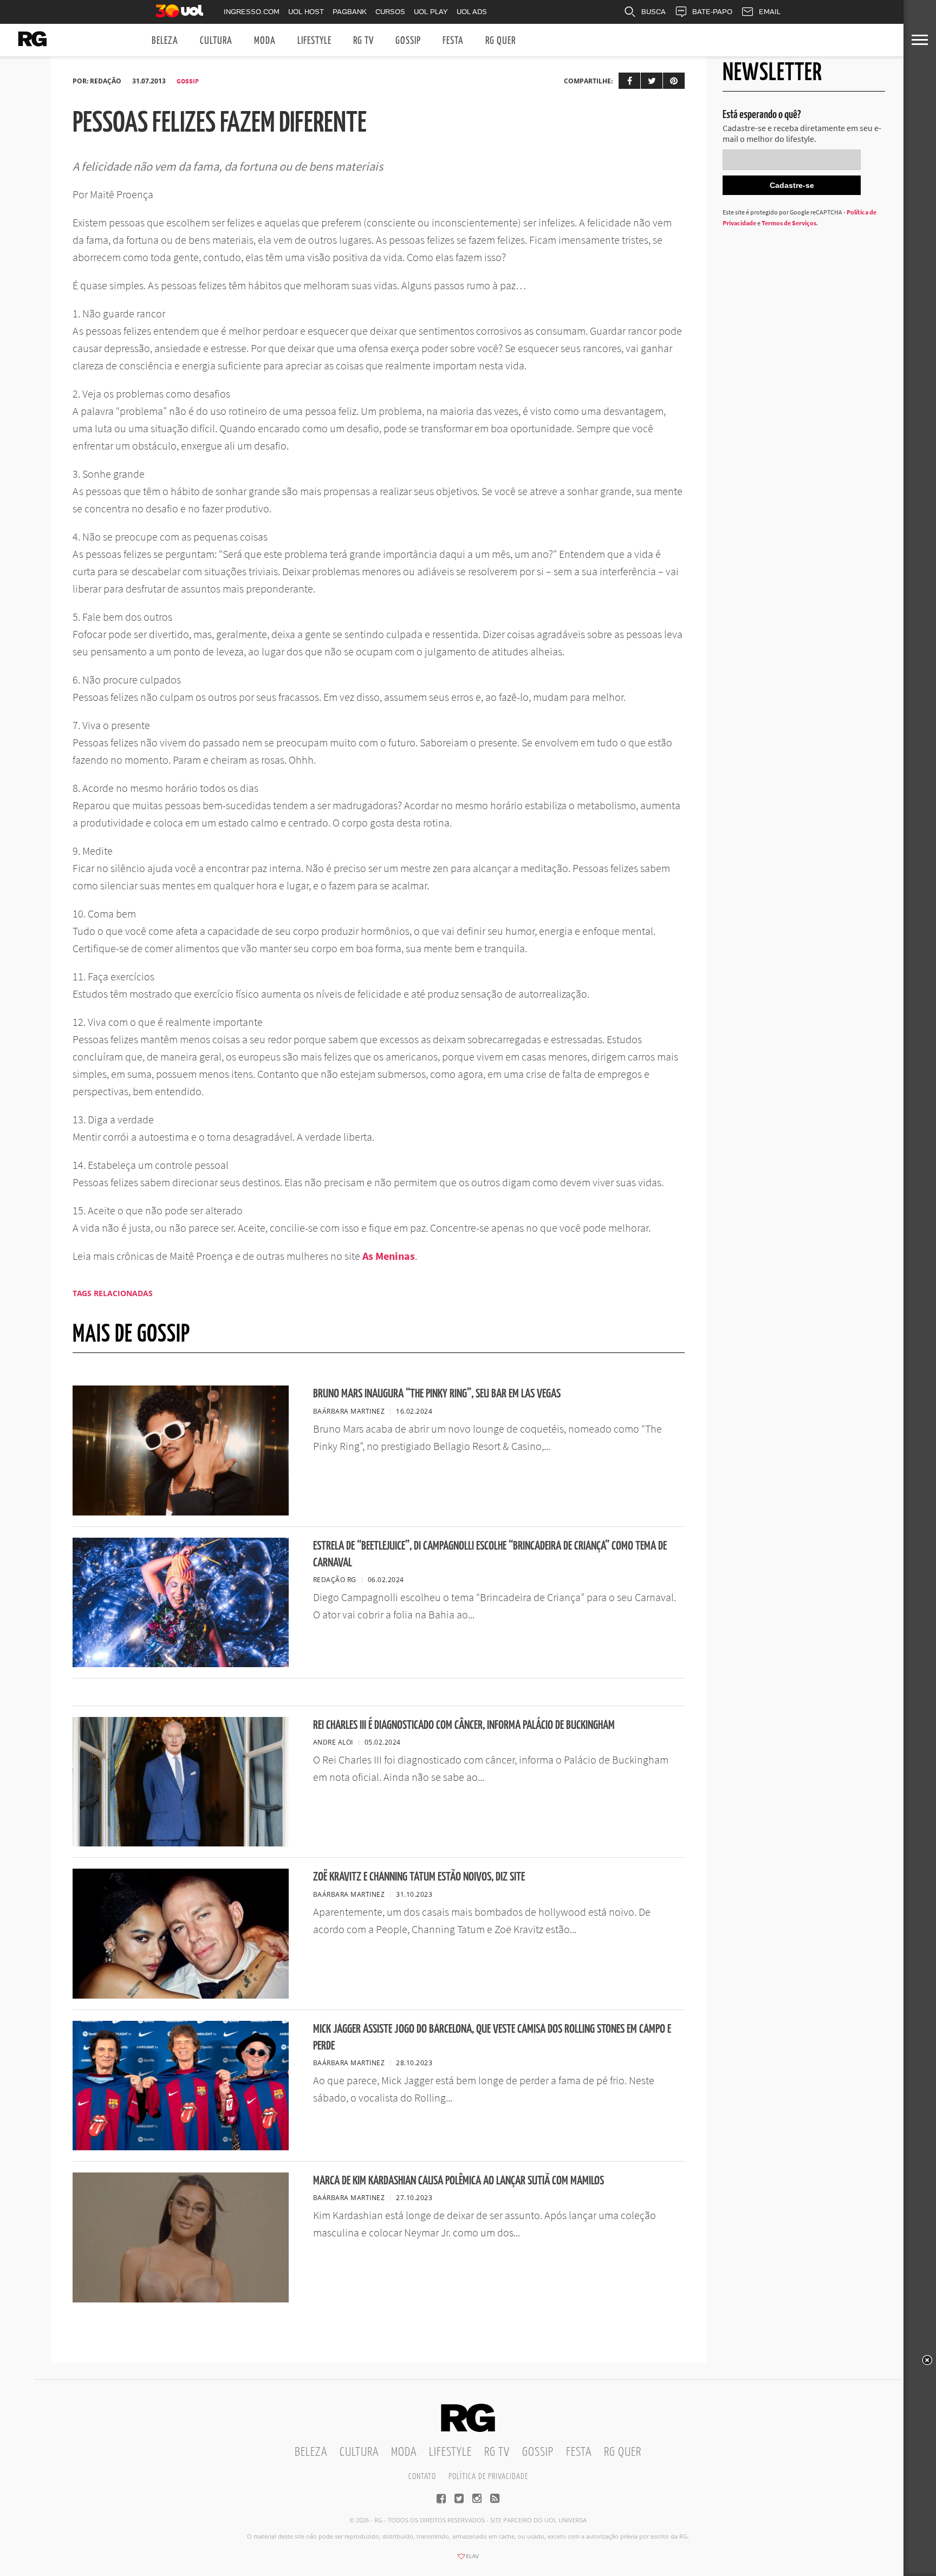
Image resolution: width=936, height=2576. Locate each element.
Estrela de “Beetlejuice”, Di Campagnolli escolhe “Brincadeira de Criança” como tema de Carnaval (490, 1554)
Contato (422, 2477)
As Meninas (389, 1256)
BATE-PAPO (712, 12)
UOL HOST (306, 12)
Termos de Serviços (789, 223)
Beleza (165, 41)
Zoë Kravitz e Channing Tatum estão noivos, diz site (419, 1877)
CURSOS (390, 12)
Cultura (216, 41)
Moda (265, 41)
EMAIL (770, 12)
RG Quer (500, 41)
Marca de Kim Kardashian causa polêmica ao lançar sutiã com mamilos (459, 2181)
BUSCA (654, 12)
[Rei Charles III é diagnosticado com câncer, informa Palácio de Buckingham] (181, 1843)
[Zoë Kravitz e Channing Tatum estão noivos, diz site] (181, 1995)
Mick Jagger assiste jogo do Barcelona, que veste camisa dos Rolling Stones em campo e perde (492, 2038)
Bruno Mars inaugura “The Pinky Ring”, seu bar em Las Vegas (437, 1394)
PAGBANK (350, 12)
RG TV (363, 41)
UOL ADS (472, 12)
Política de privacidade (488, 2477)
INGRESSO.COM (252, 12)
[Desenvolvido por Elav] (468, 2560)
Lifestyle (314, 41)
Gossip (408, 41)
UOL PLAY (431, 12)
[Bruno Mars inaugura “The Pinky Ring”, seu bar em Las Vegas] (181, 1512)
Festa (453, 41)
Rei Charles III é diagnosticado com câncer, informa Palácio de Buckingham (464, 1725)
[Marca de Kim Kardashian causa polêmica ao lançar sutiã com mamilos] (181, 2299)
